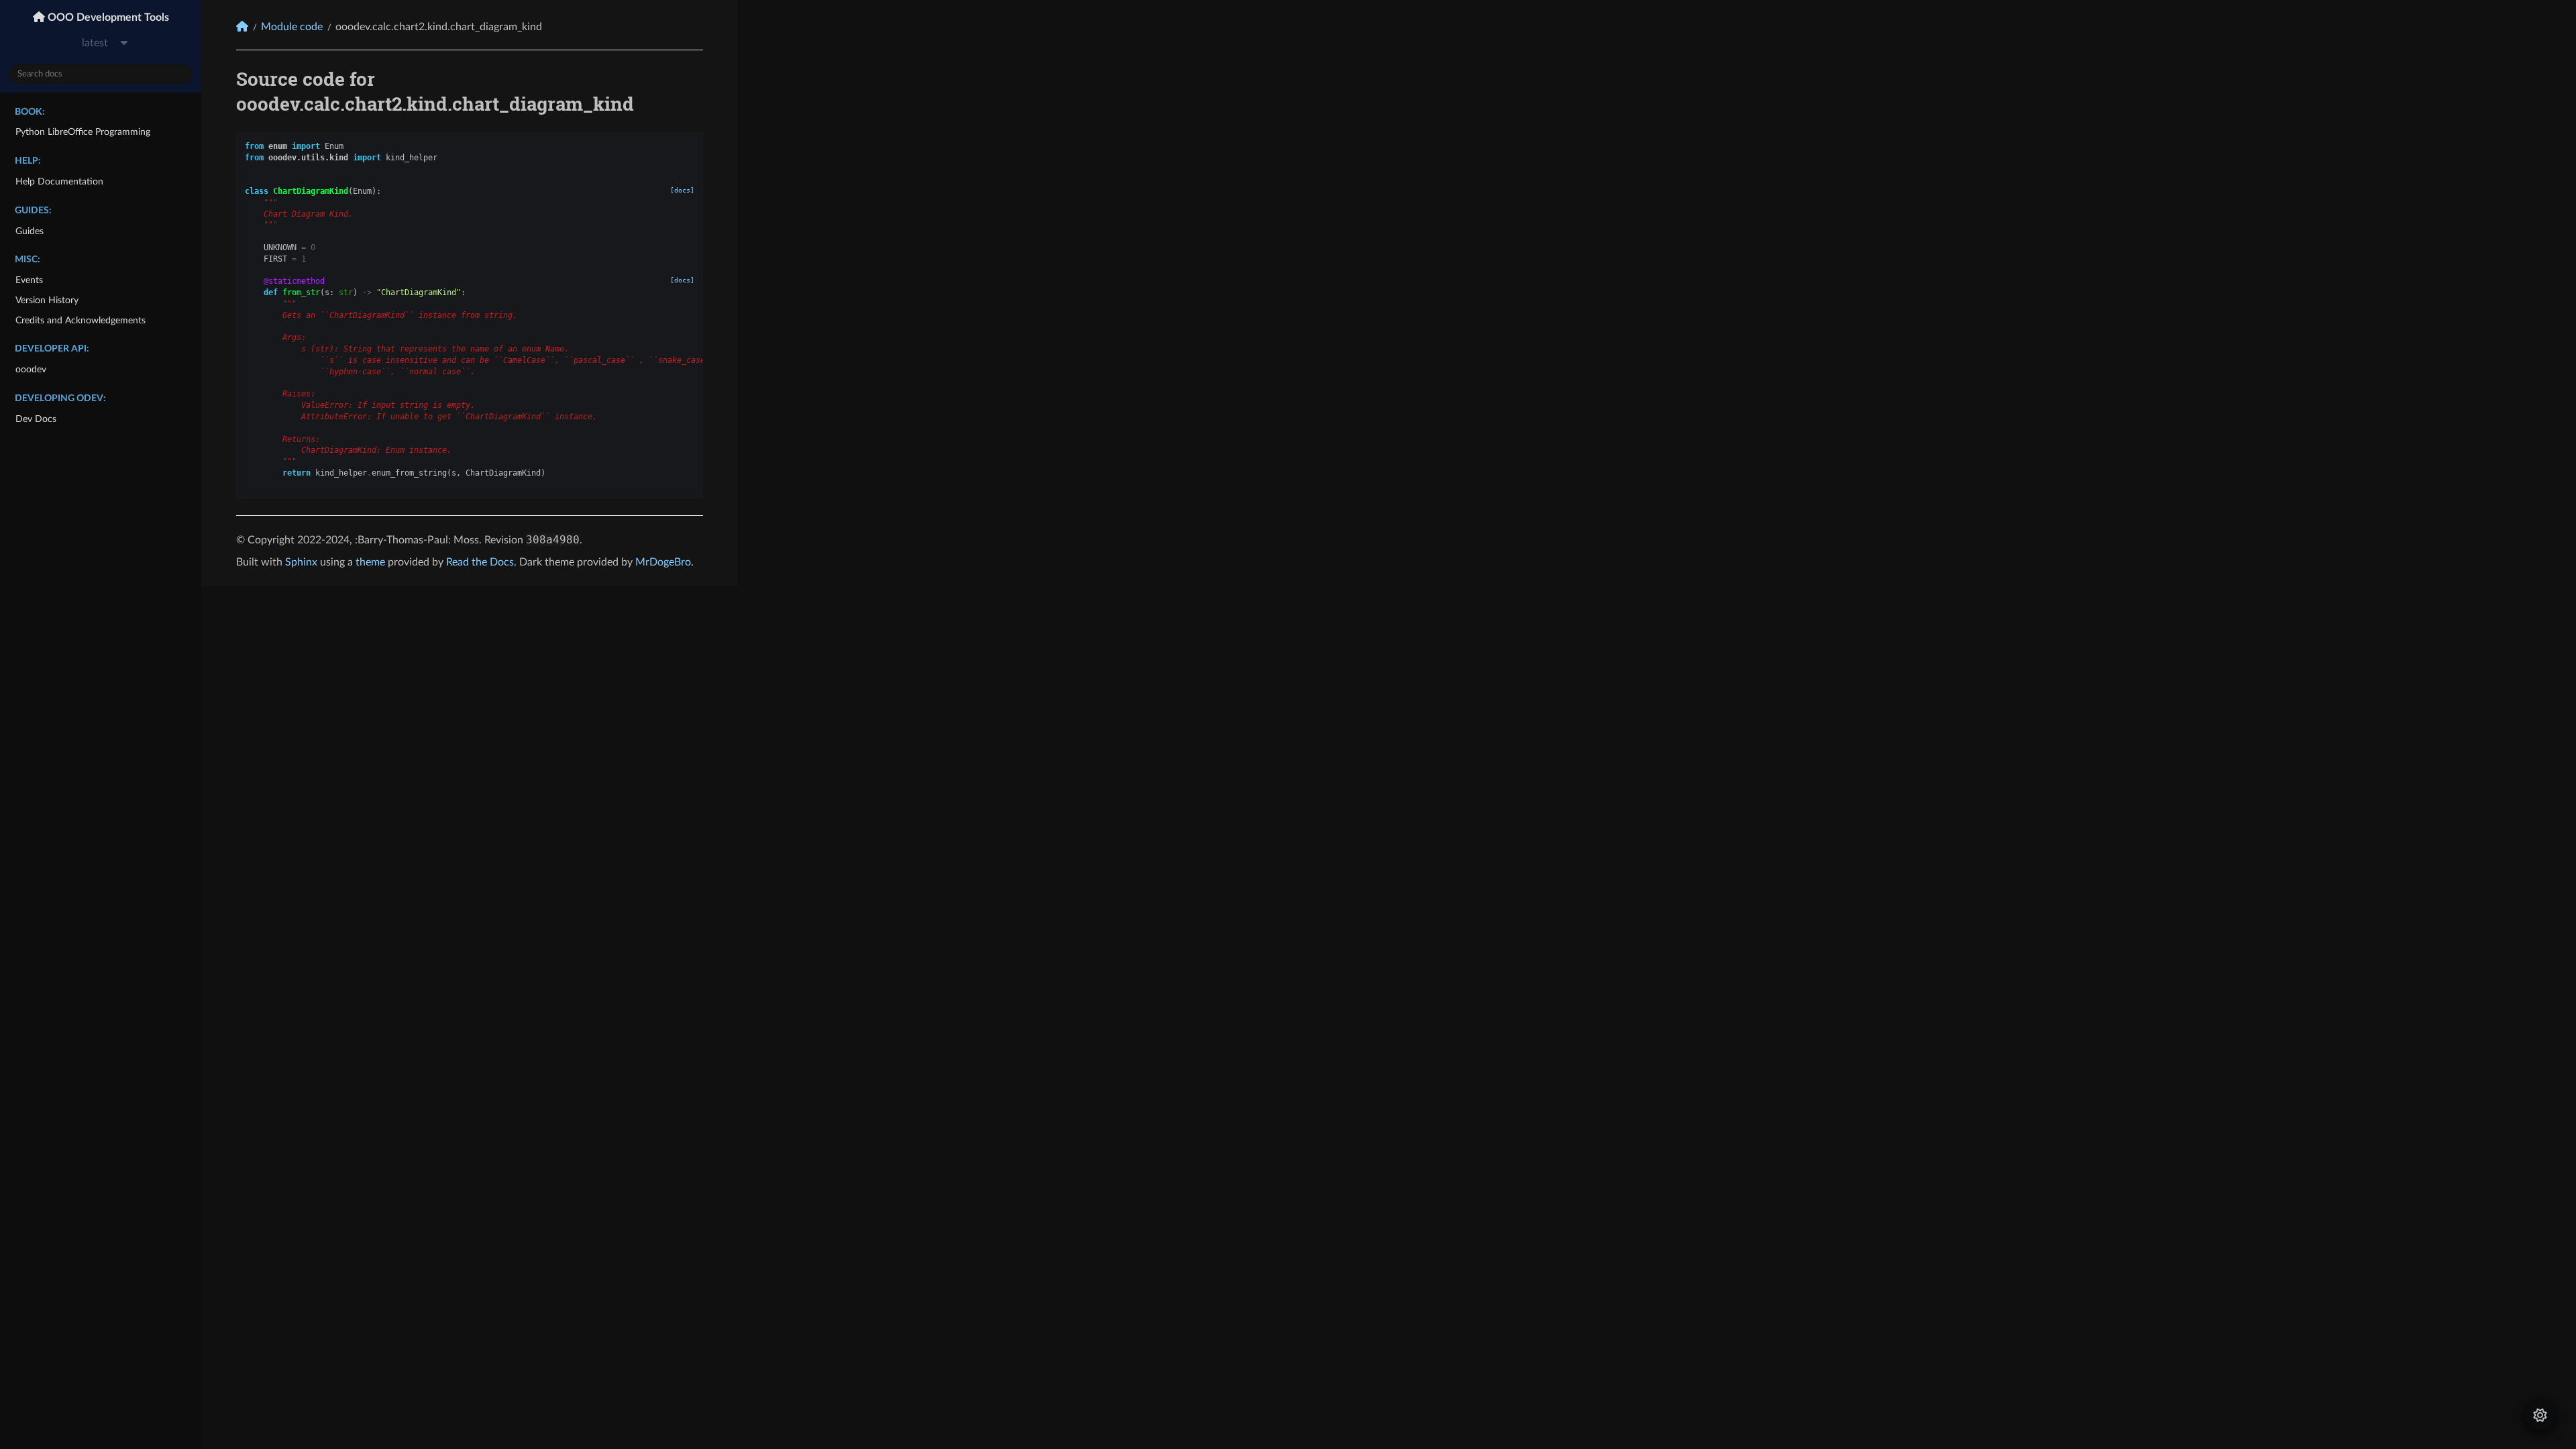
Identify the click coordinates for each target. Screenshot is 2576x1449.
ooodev (31, 369)
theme (370, 562)
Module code (292, 27)
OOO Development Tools (107, 17)
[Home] (242, 26)
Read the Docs (480, 562)
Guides (30, 231)
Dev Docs (36, 419)
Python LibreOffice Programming (83, 132)
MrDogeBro (663, 562)
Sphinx (301, 562)
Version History (47, 300)
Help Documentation (59, 181)
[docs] (682, 190)
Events (29, 280)
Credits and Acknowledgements (80, 320)
